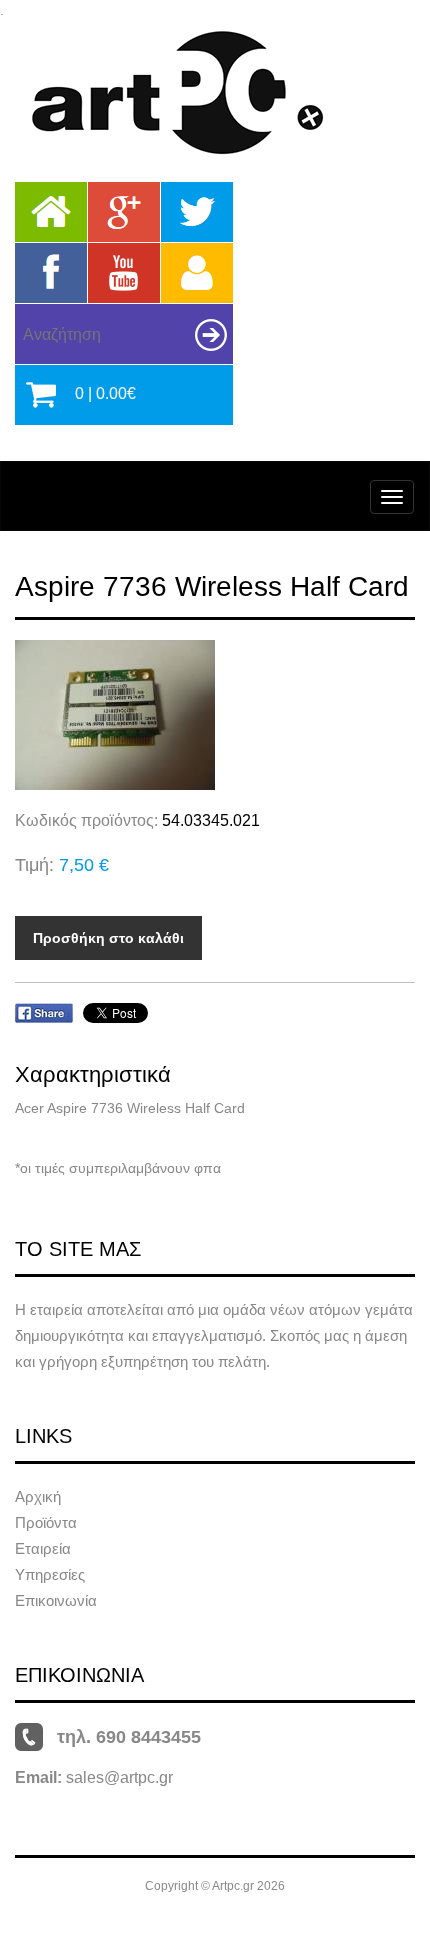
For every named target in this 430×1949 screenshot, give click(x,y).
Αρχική (38, 1496)
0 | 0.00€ (105, 393)
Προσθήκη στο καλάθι (108, 938)
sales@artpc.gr (119, 1777)
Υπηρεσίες (50, 1574)
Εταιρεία (43, 1548)
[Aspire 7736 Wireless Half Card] (215, 715)
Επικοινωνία (56, 1600)
